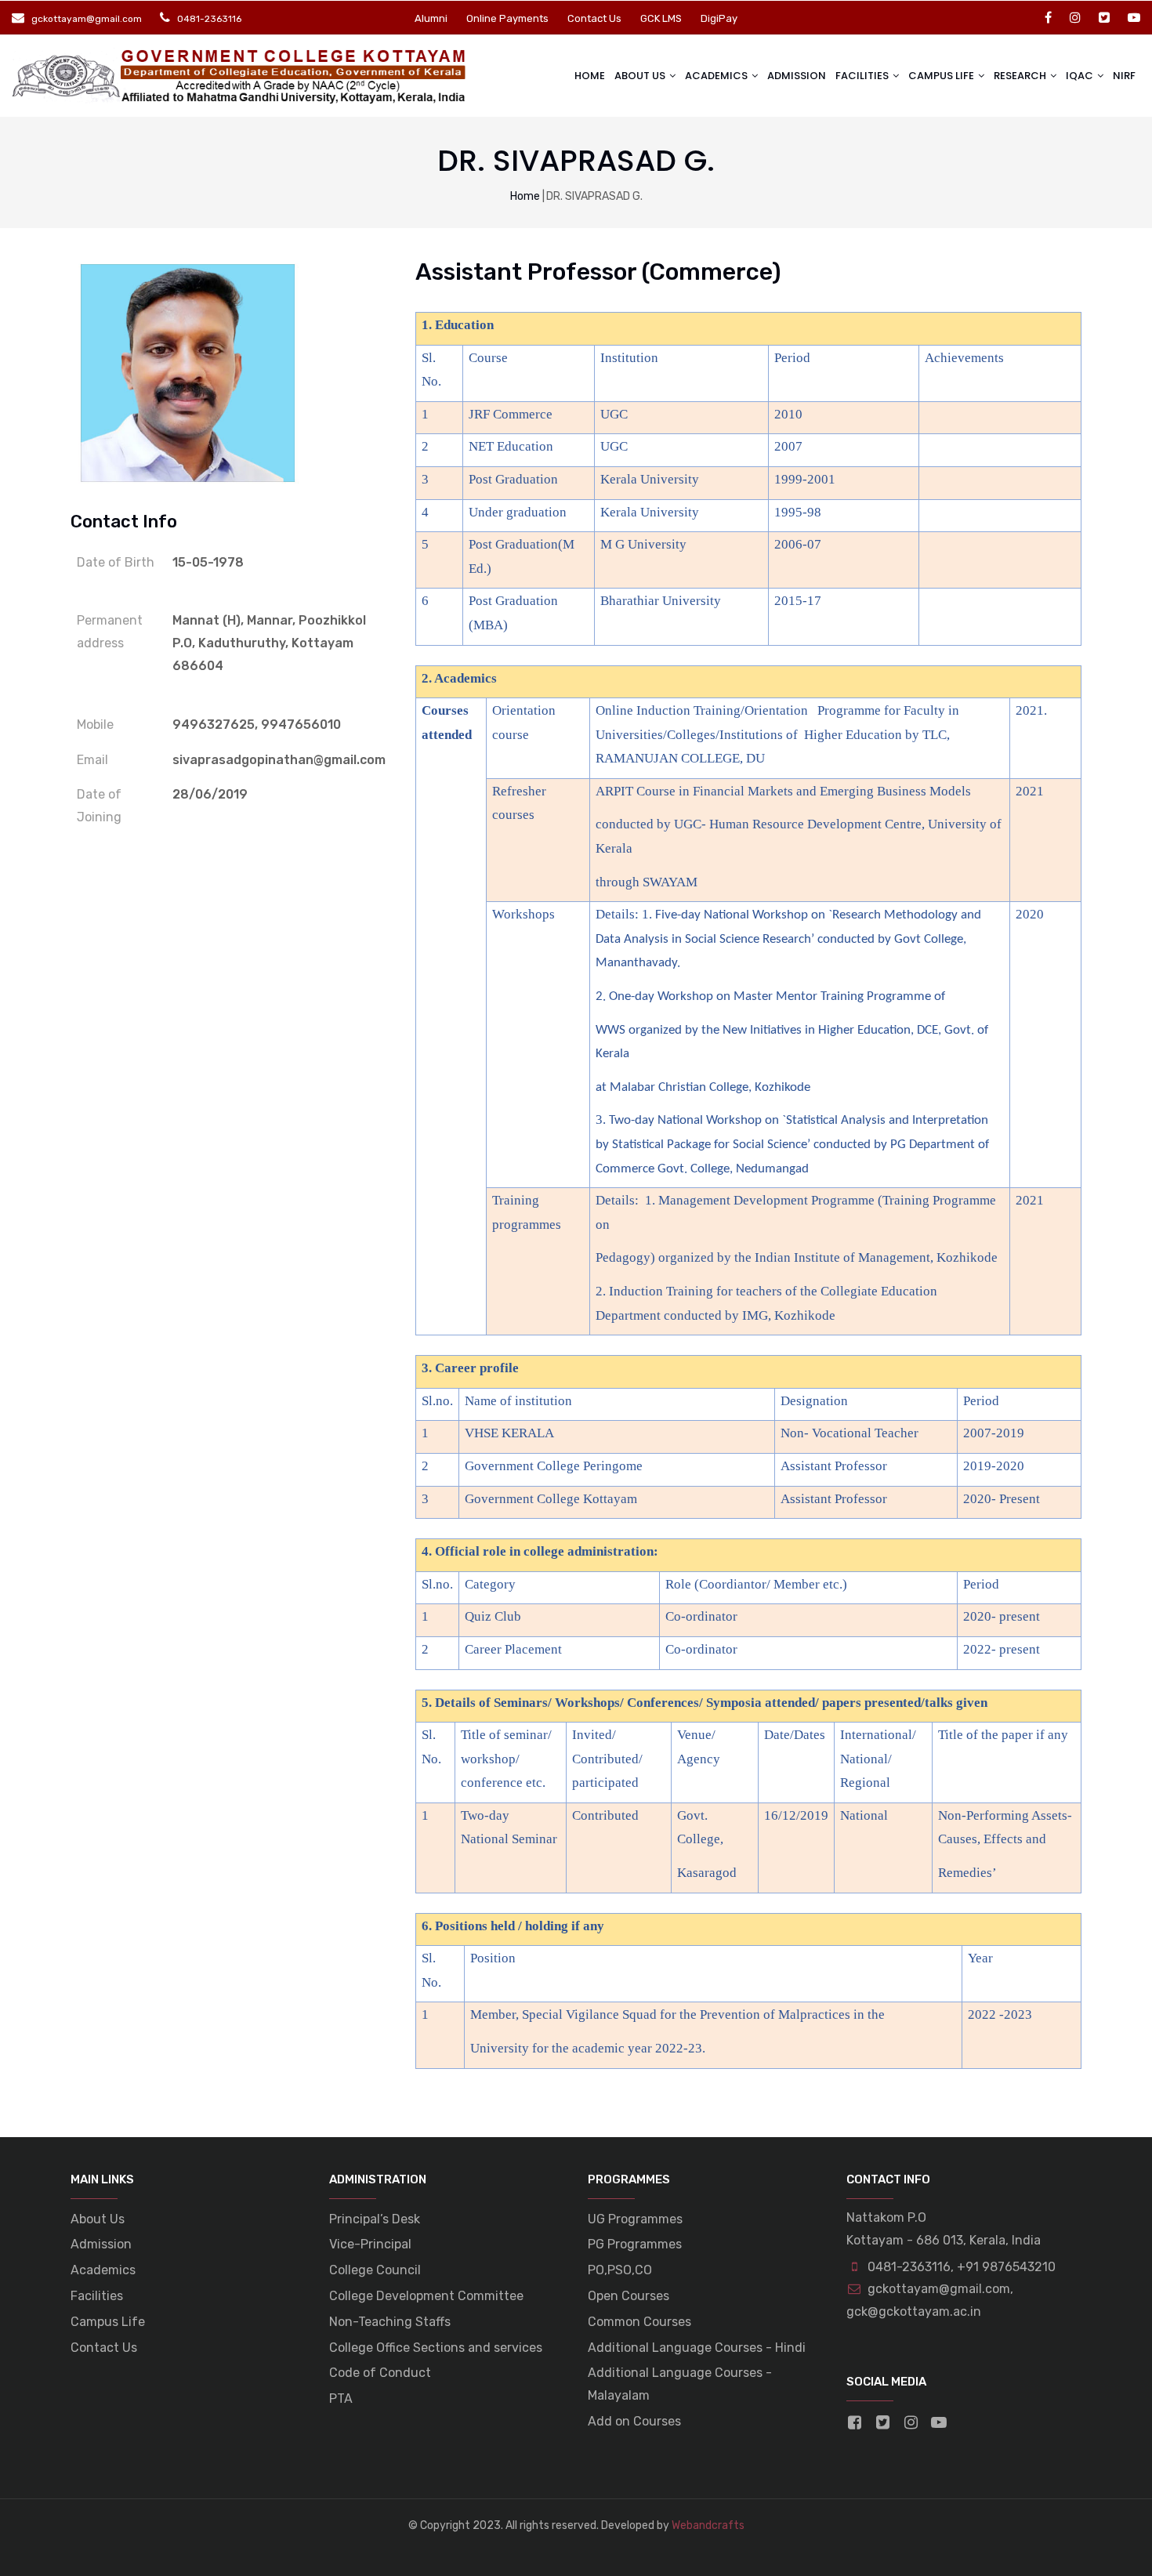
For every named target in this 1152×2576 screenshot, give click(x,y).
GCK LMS (661, 18)
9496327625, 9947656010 (257, 725)
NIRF (1124, 76)
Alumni (431, 18)
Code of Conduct (380, 2373)
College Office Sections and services (436, 2348)
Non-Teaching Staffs (390, 2322)
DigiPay (719, 18)
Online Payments (507, 18)
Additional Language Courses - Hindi (697, 2348)
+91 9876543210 (1006, 2267)
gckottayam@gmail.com (937, 2289)
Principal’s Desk (375, 2219)
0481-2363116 (909, 2267)
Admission (797, 76)
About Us (641, 76)
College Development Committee (426, 2296)
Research (1021, 76)
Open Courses (629, 2296)
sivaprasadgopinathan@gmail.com (279, 760)
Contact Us (594, 18)
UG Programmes (635, 2219)
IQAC (1081, 76)
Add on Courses (634, 2421)
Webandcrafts (708, 2525)
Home (590, 76)
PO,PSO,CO (620, 2270)
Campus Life (108, 2322)
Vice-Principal (370, 2244)
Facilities (863, 76)
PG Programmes (635, 2244)
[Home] (240, 76)
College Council (375, 2270)
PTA (341, 2398)
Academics (717, 76)
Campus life (942, 76)
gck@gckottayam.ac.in (914, 2312)
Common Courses (639, 2322)
